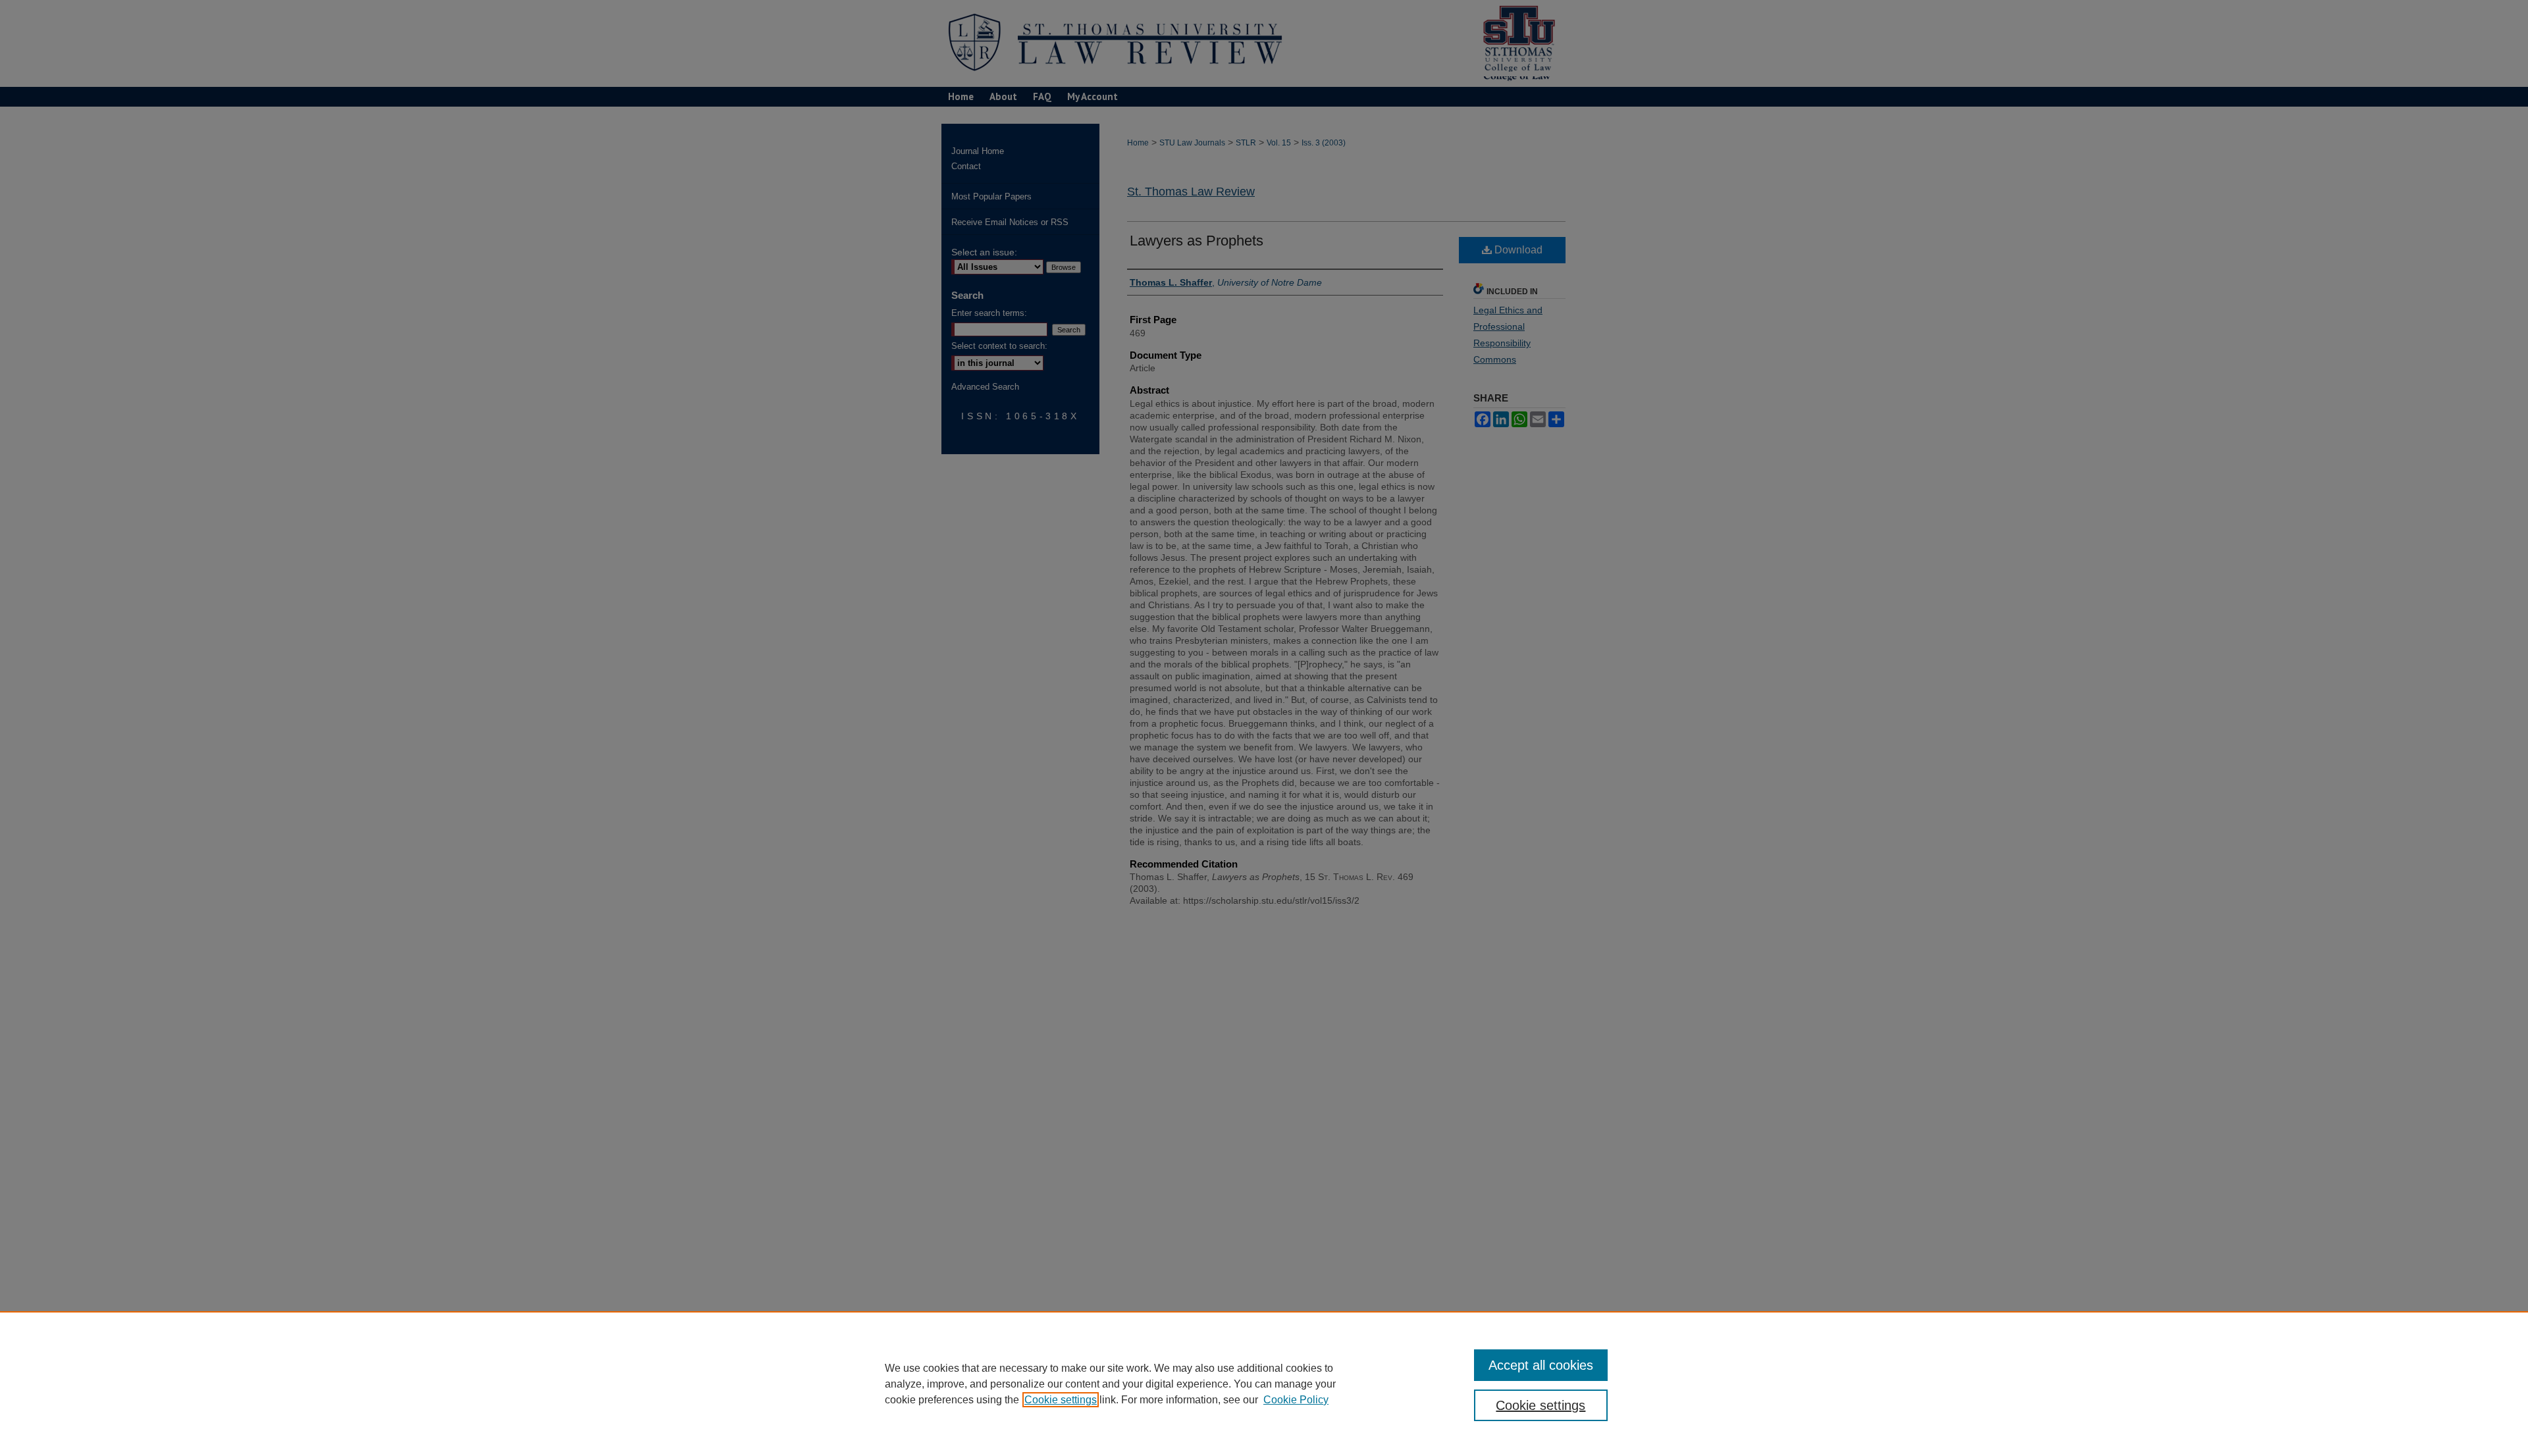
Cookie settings (1061, 1400)
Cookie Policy (1296, 1400)
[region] (1264, 1384)
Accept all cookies (1541, 1365)
